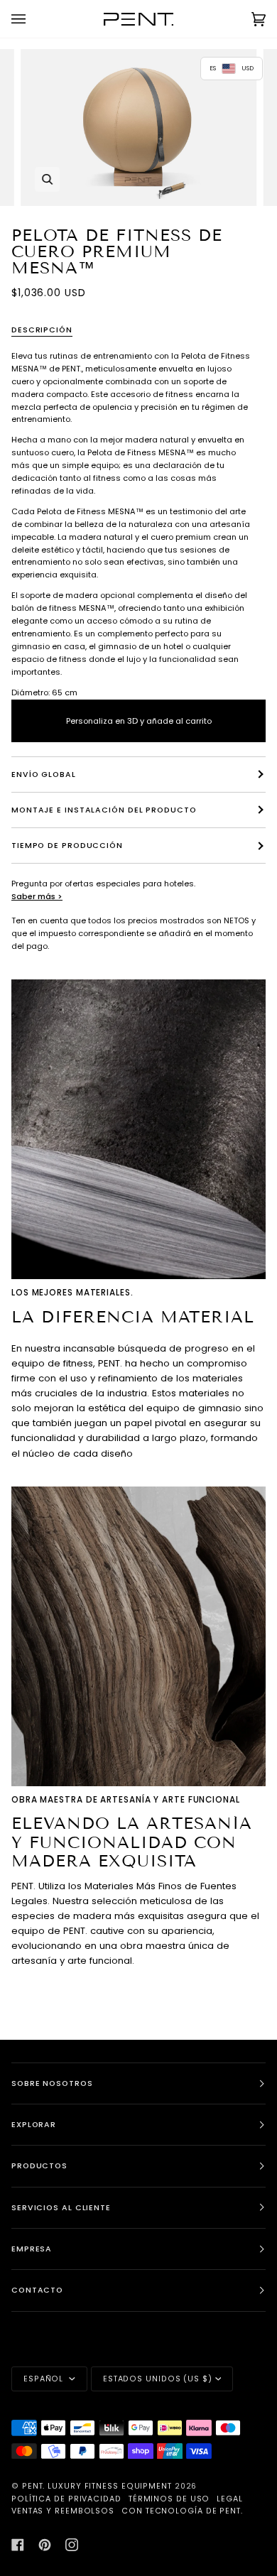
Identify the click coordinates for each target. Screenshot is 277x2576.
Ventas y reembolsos (63, 2511)
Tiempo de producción (67, 846)
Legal (230, 2499)
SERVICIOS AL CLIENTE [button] (61, 2208)
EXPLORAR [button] (34, 2125)
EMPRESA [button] (32, 2249)
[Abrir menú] (33, 19)
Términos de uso (169, 2499)
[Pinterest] (45, 2545)
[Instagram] (72, 2545)
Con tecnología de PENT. (182, 2511)
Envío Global (44, 775)
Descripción (42, 330)
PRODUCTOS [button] (39, 2166)
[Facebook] (18, 2545)
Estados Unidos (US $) (158, 2379)
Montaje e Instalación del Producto (104, 810)
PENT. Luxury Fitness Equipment (98, 2486)
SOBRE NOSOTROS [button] (52, 2083)
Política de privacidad (66, 2499)
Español (45, 2379)
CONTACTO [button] (37, 2290)
